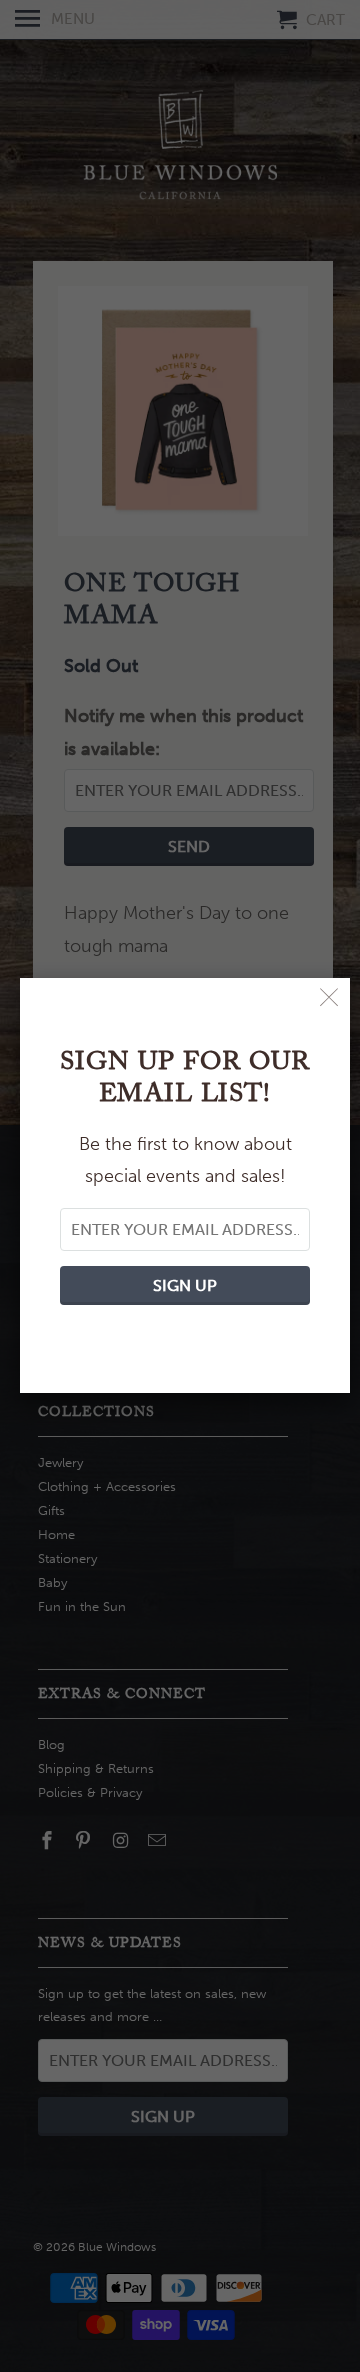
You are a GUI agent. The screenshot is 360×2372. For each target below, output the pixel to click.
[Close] (329, 998)
